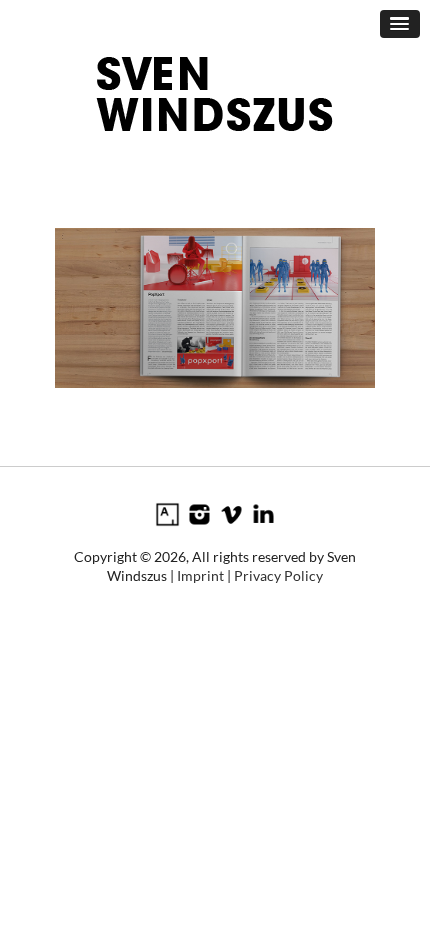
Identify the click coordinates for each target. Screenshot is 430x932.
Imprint (200, 575)
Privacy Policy (278, 575)
